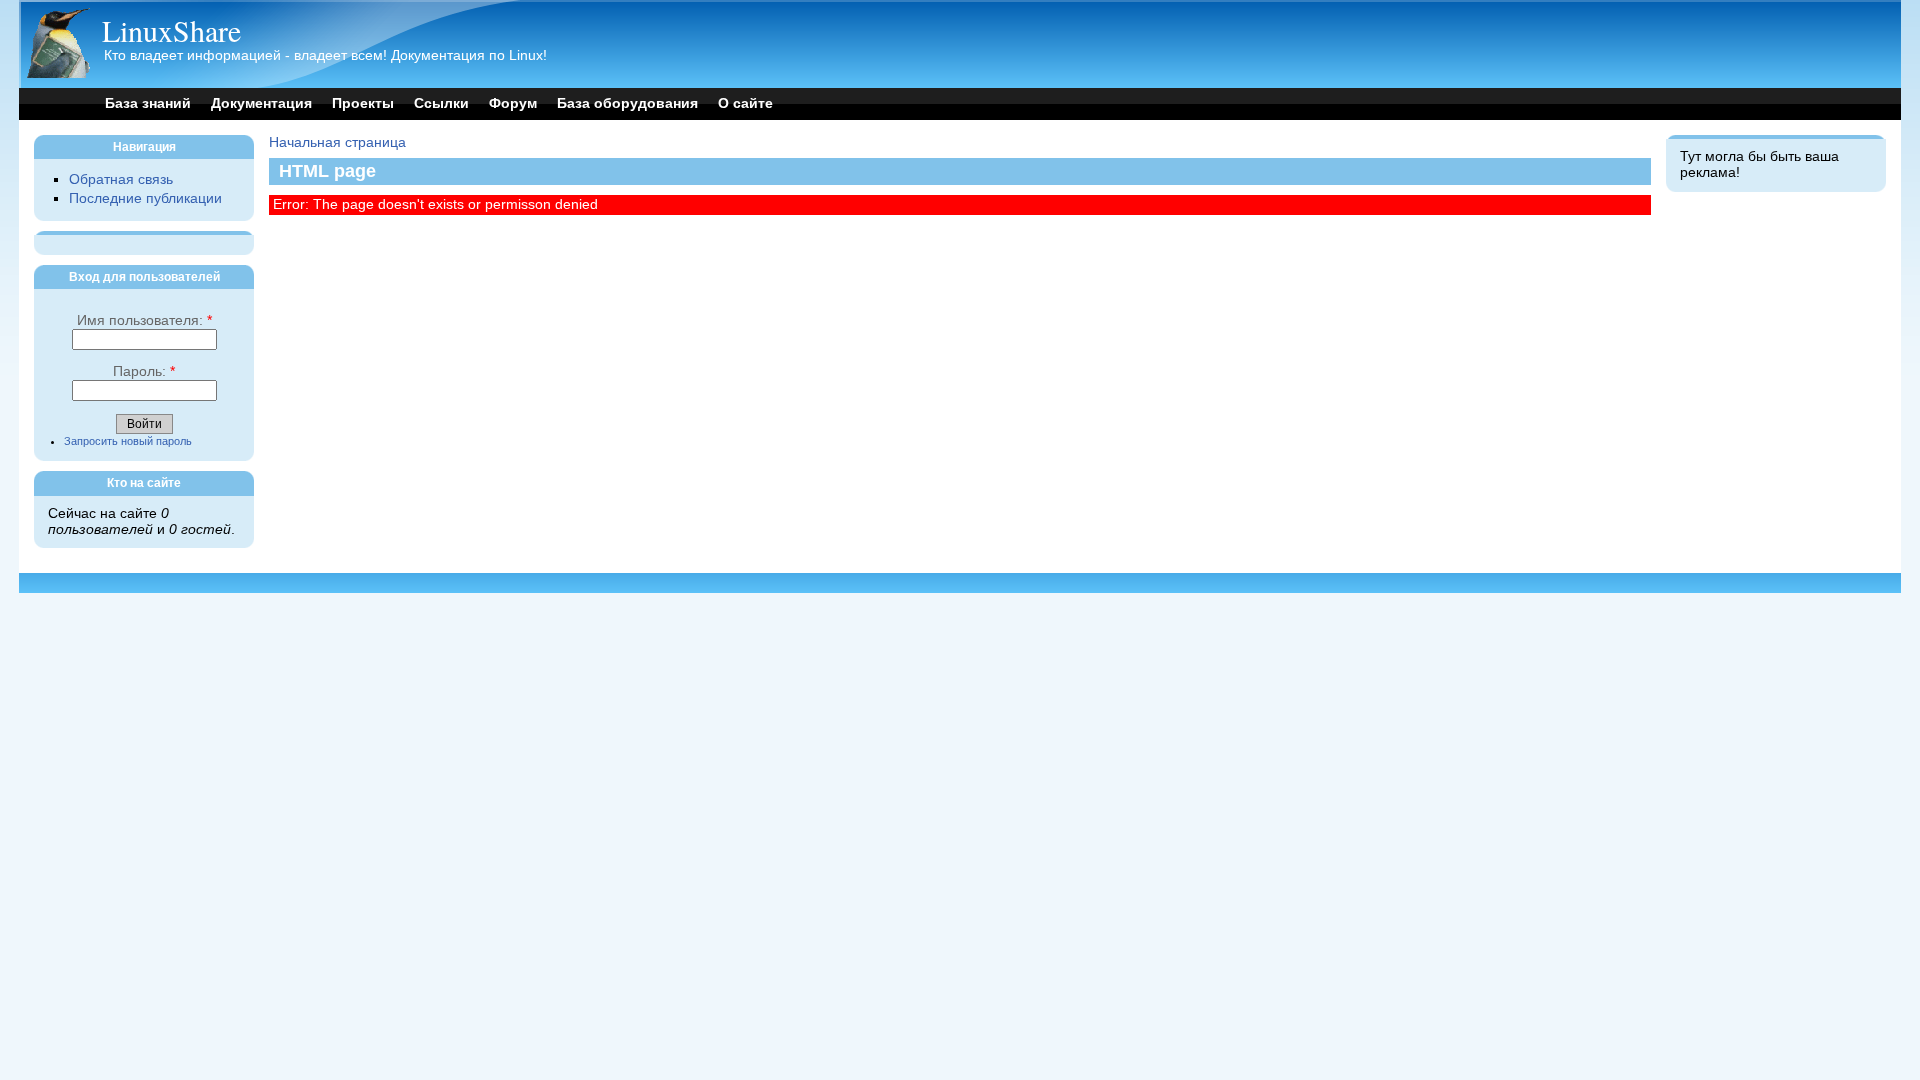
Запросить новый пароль (128, 441)
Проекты (363, 103)
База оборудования (627, 103)
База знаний (148, 103)
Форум (513, 103)
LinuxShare (171, 30)
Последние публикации (145, 198)
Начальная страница (337, 142)
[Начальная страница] (58, 73)
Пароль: (144, 371)
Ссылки (441, 103)
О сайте (745, 103)
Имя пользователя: (144, 320)
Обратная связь (121, 179)
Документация (261, 103)
